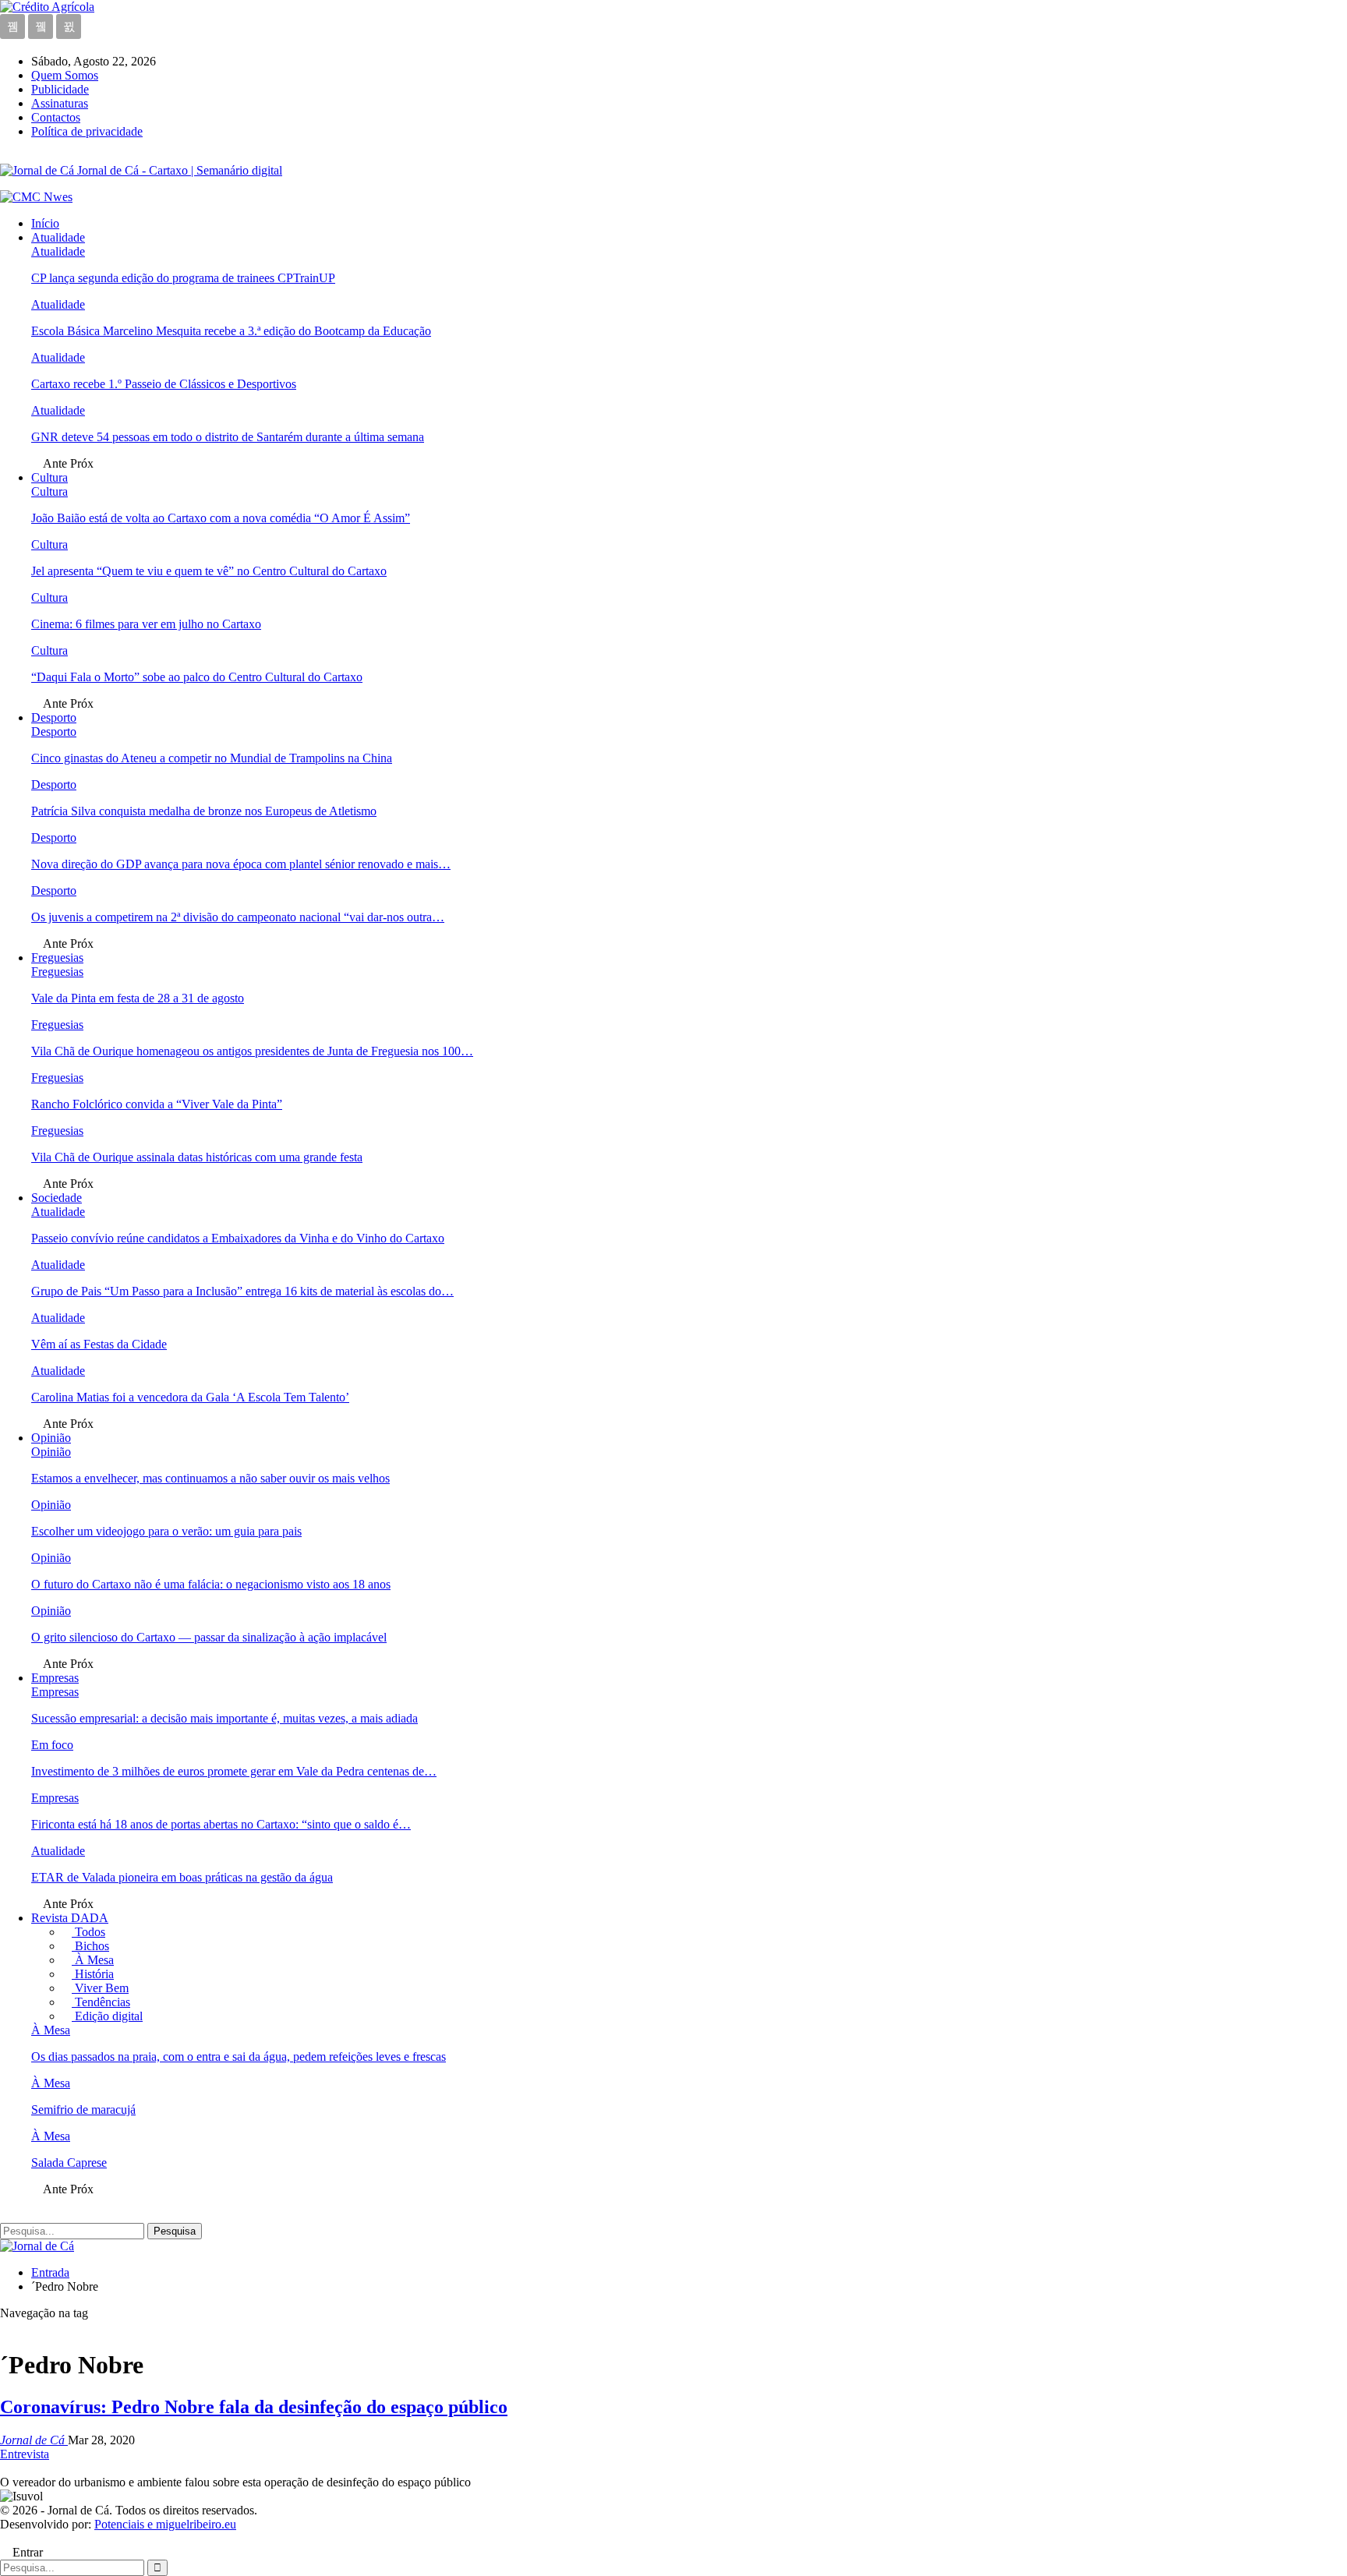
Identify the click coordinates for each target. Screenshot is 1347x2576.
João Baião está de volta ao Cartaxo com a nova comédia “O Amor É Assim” (221, 518)
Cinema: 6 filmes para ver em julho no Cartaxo (146, 624)
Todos (88, 1932)
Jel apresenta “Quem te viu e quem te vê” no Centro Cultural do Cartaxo (209, 571)
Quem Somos (65, 75)
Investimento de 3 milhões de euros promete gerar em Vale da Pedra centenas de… (234, 1771)
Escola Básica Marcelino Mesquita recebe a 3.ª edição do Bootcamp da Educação (231, 331)
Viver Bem (100, 1988)
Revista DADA (70, 1918)
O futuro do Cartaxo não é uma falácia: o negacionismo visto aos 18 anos (211, 1584)
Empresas (55, 1678)
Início (45, 223)
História (93, 1974)
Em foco (52, 1745)
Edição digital (107, 2016)
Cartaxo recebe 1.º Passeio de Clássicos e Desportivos (164, 384)
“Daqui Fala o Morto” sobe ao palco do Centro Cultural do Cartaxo (197, 677)
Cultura (49, 477)
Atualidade (58, 237)
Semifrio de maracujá (83, 2110)
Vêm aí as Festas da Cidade (99, 1344)
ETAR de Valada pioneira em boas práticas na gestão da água (182, 1877)
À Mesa (93, 1960)
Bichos (90, 1946)
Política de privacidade (87, 131)
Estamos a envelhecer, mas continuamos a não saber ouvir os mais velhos (210, 1478)
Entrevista (25, 2454)
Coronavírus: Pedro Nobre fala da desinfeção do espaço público (254, 2407)
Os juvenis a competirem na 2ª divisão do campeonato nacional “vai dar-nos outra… (238, 917)
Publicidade (60, 89)
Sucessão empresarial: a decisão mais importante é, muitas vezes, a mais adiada (224, 1718)
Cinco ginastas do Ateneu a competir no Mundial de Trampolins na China (212, 758)
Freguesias (57, 958)
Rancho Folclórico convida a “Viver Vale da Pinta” (157, 1104)
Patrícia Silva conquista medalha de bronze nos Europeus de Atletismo (204, 811)
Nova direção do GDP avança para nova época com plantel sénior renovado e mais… (241, 864)
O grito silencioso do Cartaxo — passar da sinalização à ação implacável (209, 1637)
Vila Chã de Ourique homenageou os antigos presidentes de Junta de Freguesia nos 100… (252, 1051)
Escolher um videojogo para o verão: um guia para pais (166, 1531)
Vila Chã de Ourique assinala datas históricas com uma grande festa (197, 1157)
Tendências (101, 2002)
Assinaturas (60, 103)
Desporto (54, 717)
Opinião (51, 1438)
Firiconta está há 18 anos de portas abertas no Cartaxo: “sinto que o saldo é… (221, 1824)
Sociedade (57, 1198)
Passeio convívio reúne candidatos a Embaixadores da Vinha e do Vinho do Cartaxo (238, 1238)
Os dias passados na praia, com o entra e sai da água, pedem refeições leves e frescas (239, 2057)
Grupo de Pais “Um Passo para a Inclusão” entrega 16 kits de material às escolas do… (242, 1291)
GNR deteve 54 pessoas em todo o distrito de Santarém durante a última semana (228, 437)
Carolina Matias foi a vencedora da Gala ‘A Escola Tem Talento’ (190, 1397)
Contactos (56, 117)
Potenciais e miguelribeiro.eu (165, 2524)
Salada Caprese (69, 2163)
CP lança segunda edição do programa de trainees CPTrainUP (183, 278)
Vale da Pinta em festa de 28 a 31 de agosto (138, 998)
